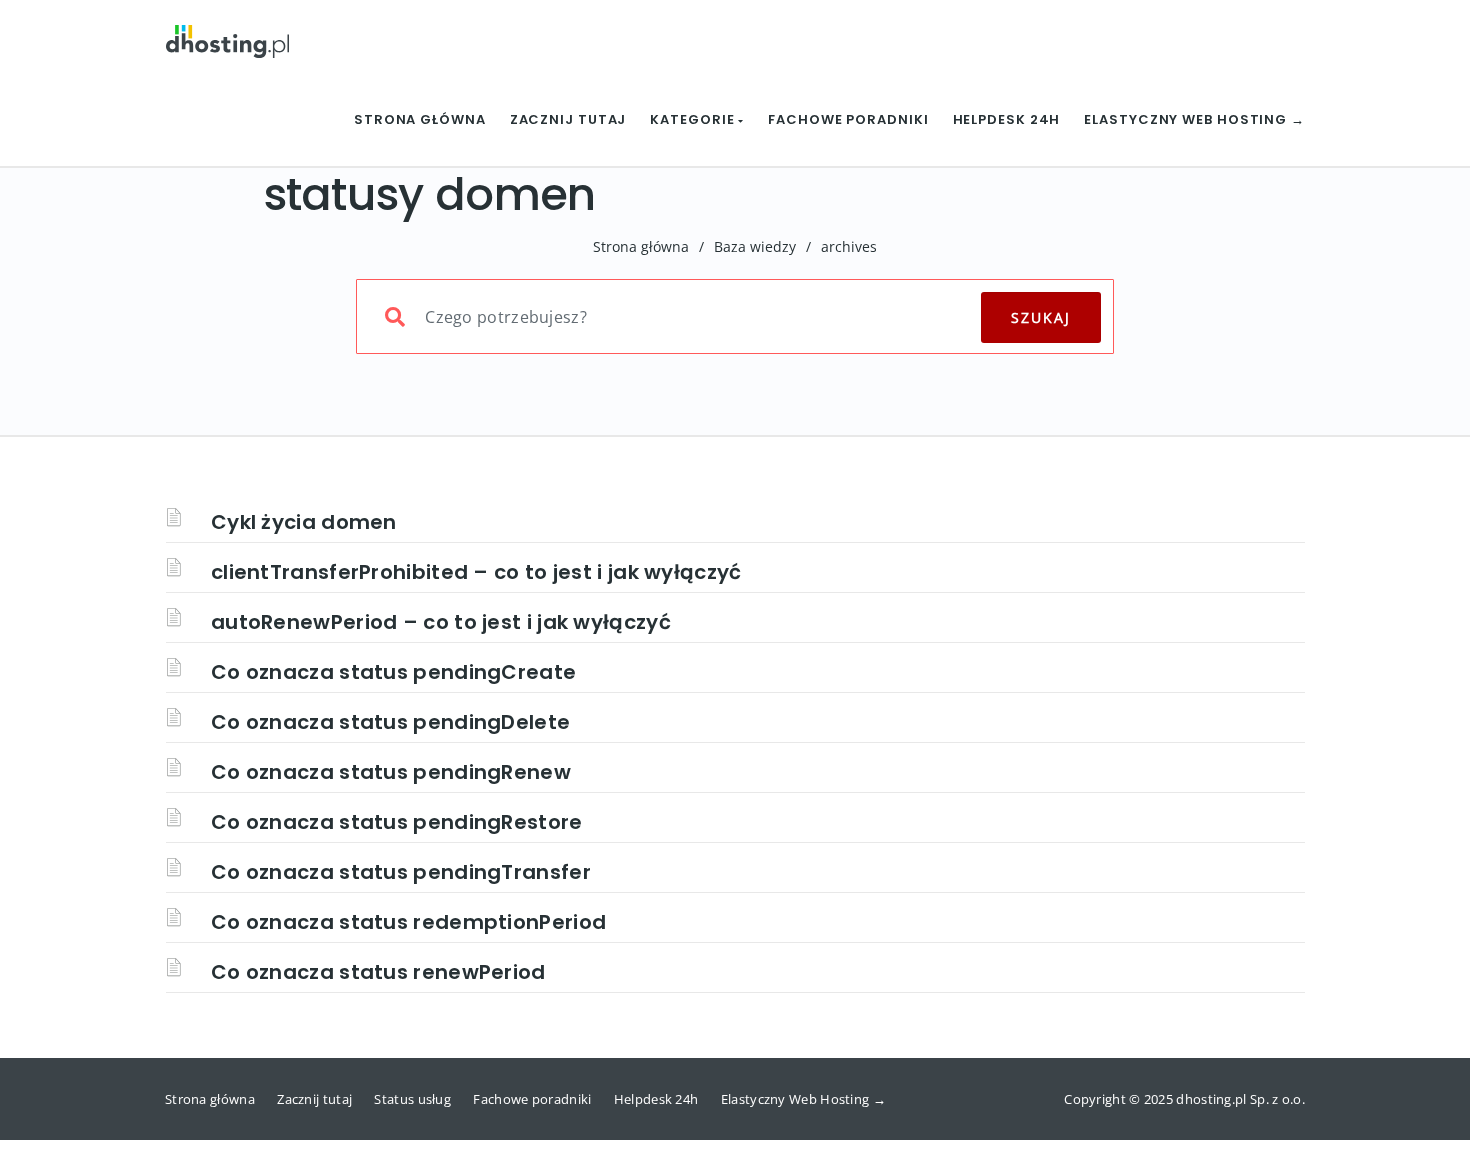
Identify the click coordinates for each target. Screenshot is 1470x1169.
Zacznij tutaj (568, 119)
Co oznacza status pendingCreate (393, 672)
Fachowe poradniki (848, 119)
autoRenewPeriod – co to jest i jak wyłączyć (441, 622)
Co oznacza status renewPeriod (378, 972)
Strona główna (420, 119)
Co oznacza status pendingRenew (391, 772)
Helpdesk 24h (1007, 119)
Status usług (412, 1099)
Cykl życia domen (304, 522)
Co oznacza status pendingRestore (397, 822)
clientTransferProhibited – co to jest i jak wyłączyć (476, 572)
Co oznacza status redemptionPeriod (408, 922)
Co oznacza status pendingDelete (390, 722)
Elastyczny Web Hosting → (1194, 119)
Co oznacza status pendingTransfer (401, 872)
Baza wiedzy (755, 246)
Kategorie (694, 119)
